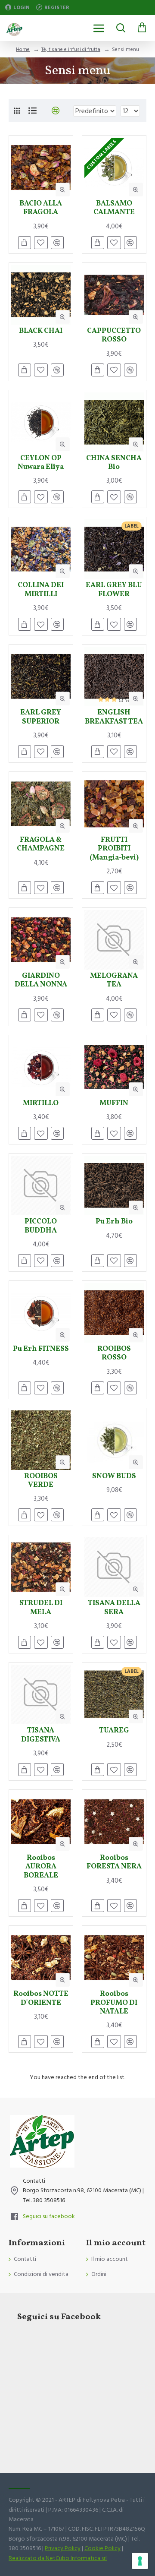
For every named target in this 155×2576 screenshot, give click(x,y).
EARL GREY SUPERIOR (41, 717)
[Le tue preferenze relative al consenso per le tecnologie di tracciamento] (140, 2561)
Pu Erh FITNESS (41, 1349)
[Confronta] (57, 1770)
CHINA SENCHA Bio (114, 463)
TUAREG (114, 1731)
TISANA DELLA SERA (114, 1608)
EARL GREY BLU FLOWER (114, 590)
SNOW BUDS (114, 1476)
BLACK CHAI (41, 331)
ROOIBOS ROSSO (114, 1354)
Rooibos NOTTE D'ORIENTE (41, 1999)
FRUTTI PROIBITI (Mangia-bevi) (114, 849)
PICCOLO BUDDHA (41, 1226)
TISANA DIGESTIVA (41, 1735)
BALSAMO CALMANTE (114, 208)
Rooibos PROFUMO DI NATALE (114, 2003)
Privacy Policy (63, 2548)
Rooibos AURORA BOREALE (41, 1867)
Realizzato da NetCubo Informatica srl (58, 2558)
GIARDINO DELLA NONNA (41, 981)
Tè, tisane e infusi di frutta (71, 49)
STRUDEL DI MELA (41, 1608)
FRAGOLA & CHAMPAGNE (41, 845)
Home (23, 49)
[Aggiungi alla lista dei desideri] (41, 1770)
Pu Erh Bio (114, 1222)
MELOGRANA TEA (114, 981)
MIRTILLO (41, 1103)
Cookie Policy (102, 2548)
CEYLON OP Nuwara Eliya (41, 463)
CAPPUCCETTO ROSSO (114, 336)
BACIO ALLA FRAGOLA (41, 208)
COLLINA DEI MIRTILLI (41, 590)
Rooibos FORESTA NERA (114, 1863)
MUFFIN (114, 1103)
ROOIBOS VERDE (41, 1481)
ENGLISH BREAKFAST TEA (114, 717)
